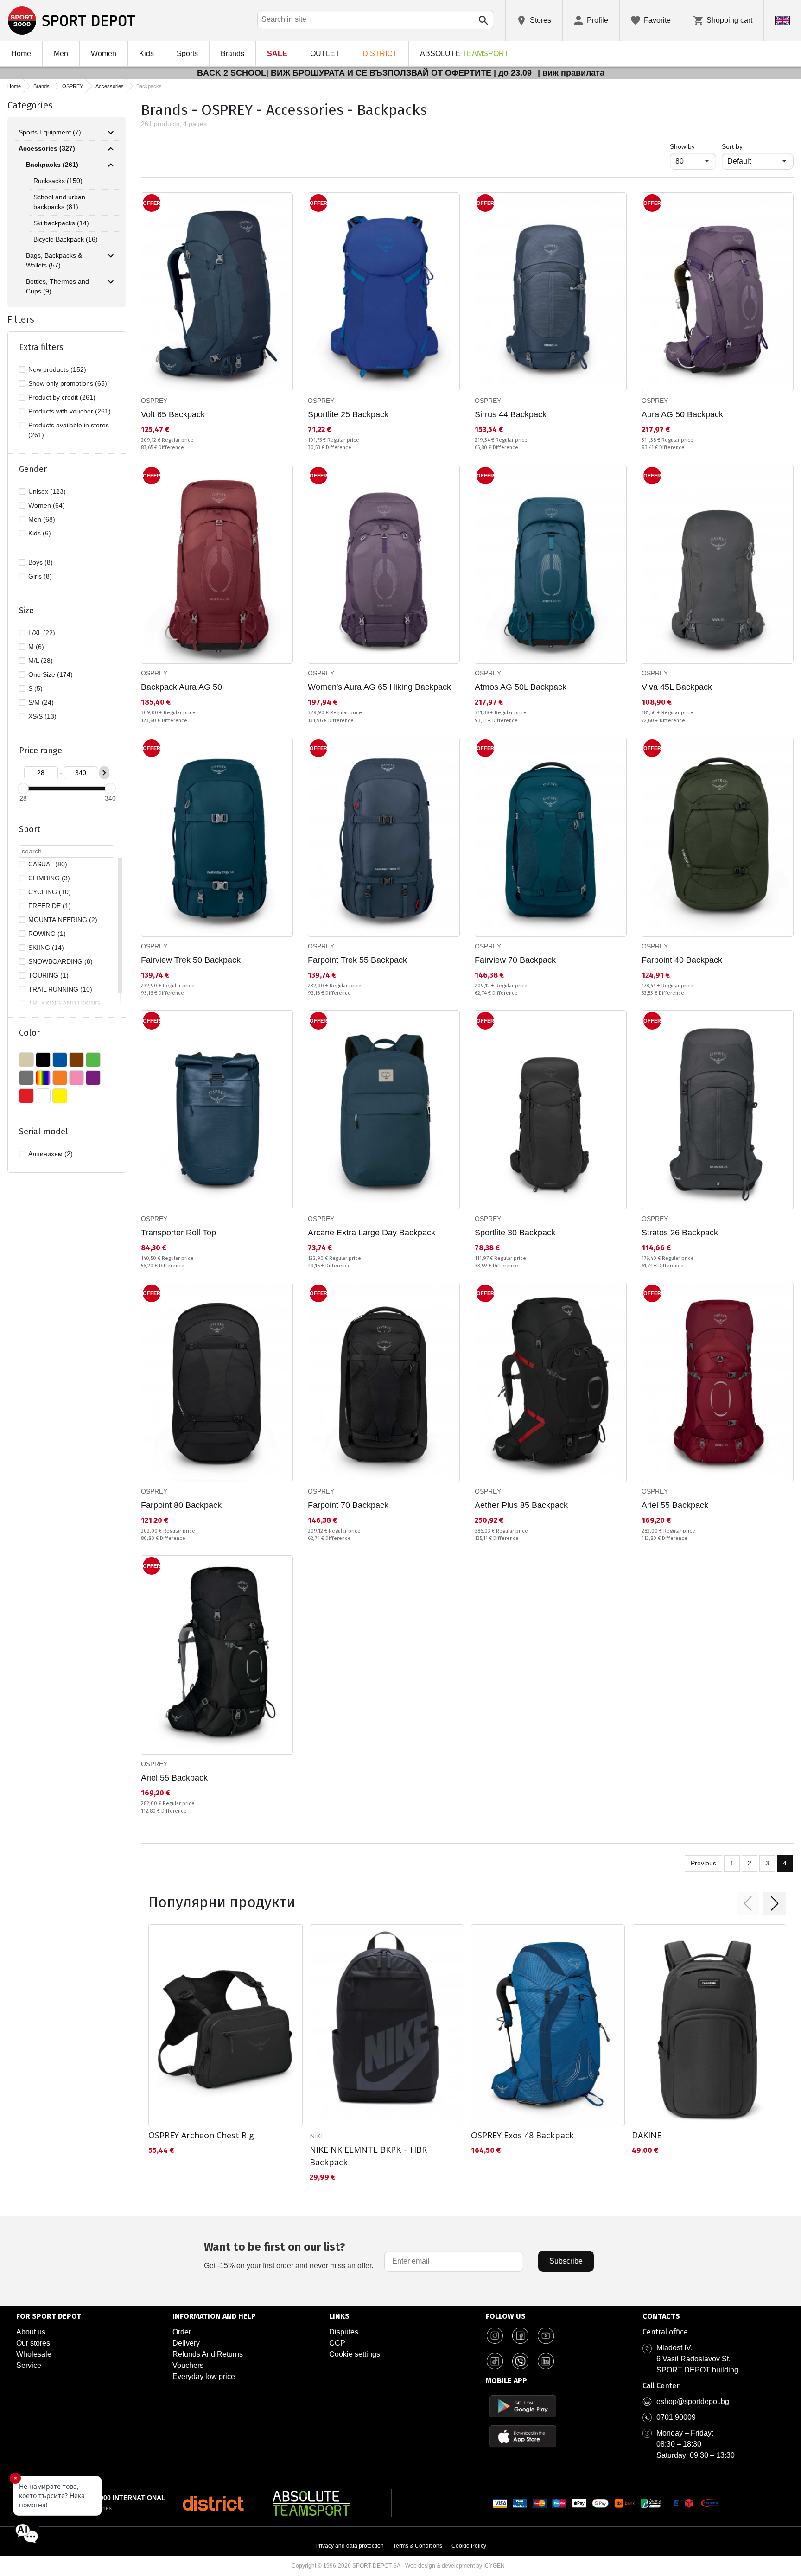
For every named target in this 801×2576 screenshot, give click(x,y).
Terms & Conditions (418, 2546)
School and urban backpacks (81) (59, 202)
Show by (693, 146)
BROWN (76, 1060)
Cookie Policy (469, 2546)
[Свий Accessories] (111, 149)
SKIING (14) (46, 948)
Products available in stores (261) (69, 430)
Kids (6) (40, 533)
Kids (146, 54)
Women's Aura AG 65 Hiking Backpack (379, 687)
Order (182, 2332)
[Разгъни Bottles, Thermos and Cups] (111, 282)
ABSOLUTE (464, 54)
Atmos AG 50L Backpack (521, 687)
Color (29, 1033)
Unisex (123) (47, 491)
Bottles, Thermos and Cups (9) (57, 286)
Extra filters (41, 347)
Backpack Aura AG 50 (181, 687)
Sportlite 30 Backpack (515, 1233)
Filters (21, 319)
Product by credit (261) (62, 397)
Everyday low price (204, 2376)
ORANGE (60, 1078)
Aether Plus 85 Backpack (521, 1505)
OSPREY (73, 86)
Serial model (44, 1132)
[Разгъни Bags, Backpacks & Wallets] (111, 256)
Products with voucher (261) (70, 411)
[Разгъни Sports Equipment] (111, 133)
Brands (232, 54)
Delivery (186, 2343)
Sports (187, 54)
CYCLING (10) (50, 892)
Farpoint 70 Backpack (348, 1505)
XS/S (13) (42, 716)
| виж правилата (571, 73)
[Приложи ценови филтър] (104, 773)
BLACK (43, 1060)
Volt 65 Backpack (173, 414)
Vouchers (188, 2365)
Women (104, 54)
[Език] (782, 20)
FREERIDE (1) (50, 906)
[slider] (23, 789)
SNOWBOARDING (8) (60, 961)
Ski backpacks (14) (61, 223)
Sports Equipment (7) (50, 132)
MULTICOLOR (43, 1078)
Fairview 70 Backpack (515, 960)
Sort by (732, 146)
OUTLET (325, 54)
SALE (277, 54)
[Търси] (483, 20)
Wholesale (34, 2354)
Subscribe (566, 2261)
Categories (30, 105)
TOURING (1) (48, 975)
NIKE (317, 2136)
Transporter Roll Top (178, 1233)
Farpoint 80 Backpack (181, 1505)
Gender (33, 469)
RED (26, 1096)
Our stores (33, 2343)
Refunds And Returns (208, 2354)
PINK (76, 1078)
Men (61, 54)
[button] (748, 1903)
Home (21, 54)
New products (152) (57, 369)
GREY (26, 1078)
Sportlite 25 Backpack (348, 414)
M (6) (36, 647)
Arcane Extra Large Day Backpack (372, 1233)
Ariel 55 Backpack (675, 1505)
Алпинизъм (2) (51, 1154)
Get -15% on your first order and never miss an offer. (289, 2255)
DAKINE (647, 2135)
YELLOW (60, 1096)
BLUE (60, 1060)
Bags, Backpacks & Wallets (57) (54, 260)
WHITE (43, 1096)
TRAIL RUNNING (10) (60, 989)
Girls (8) (40, 576)
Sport (30, 829)
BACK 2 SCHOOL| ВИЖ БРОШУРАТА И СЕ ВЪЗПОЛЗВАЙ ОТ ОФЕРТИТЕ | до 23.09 (366, 73)
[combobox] (376, 19)
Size (26, 611)
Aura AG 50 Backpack (682, 414)
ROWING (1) (47, 934)
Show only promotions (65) (68, 383)
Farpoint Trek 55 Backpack (357, 960)
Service (29, 2365)
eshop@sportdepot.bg (693, 2401)
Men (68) (42, 519)
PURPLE (93, 1078)
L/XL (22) (42, 633)
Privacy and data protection (350, 2546)
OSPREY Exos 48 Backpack (522, 2135)
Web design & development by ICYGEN (455, 2566)
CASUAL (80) (48, 864)
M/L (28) (41, 661)
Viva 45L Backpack (677, 687)
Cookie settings (355, 2354)
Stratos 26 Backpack (680, 1233)
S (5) (35, 688)
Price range (41, 751)
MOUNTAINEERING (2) (63, 920)
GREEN (93, 1060)
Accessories (110, 86)
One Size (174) (51, 674)
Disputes (344, 2332)
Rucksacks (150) (58, 181)
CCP (337, 2343)
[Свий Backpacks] (111, 165)
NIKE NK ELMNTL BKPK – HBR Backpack (368, 2156)
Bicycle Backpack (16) (66, 239)
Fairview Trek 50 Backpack (191, 960)
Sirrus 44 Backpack (511, 414)
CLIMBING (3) (49, 878)
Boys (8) (41, 562)
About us (31, 2332)
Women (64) (47, 505)
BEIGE (26, 1060)
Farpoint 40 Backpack (682, 960)
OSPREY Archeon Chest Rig (201, 2135)
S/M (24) (41, 702)
